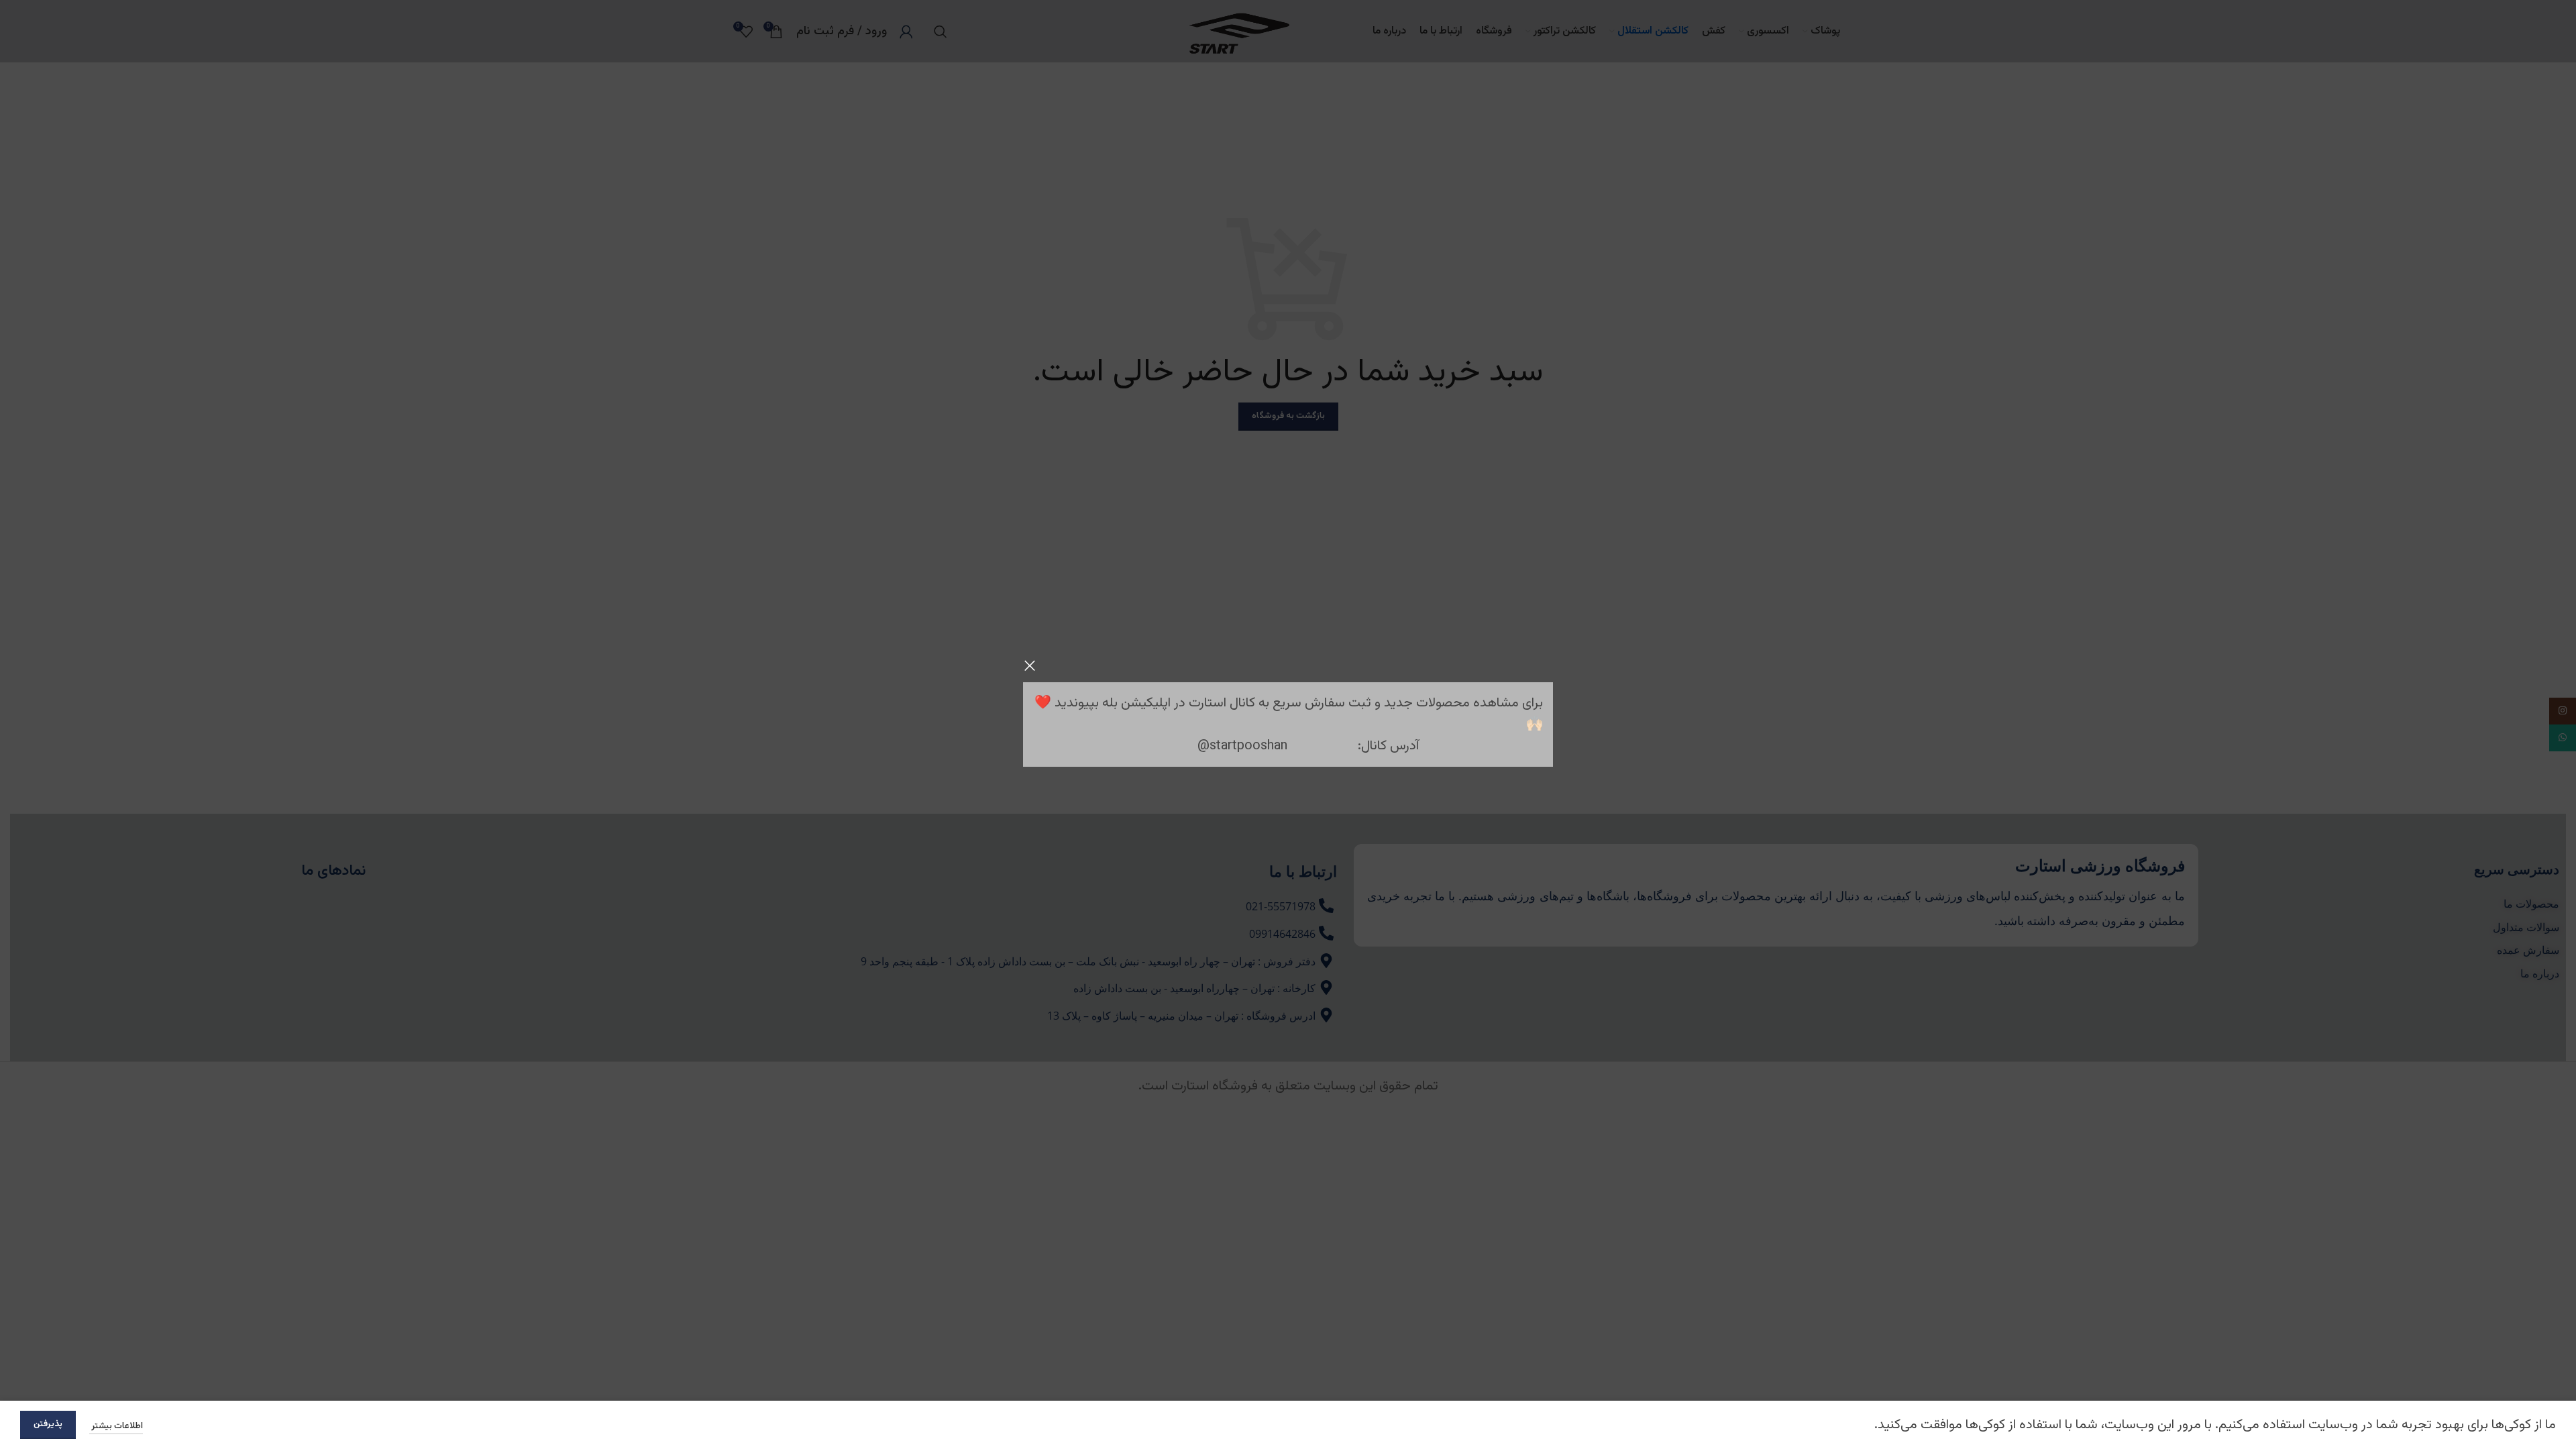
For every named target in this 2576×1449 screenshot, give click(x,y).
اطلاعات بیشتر (116, 1426)
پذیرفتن (48, 1424)
